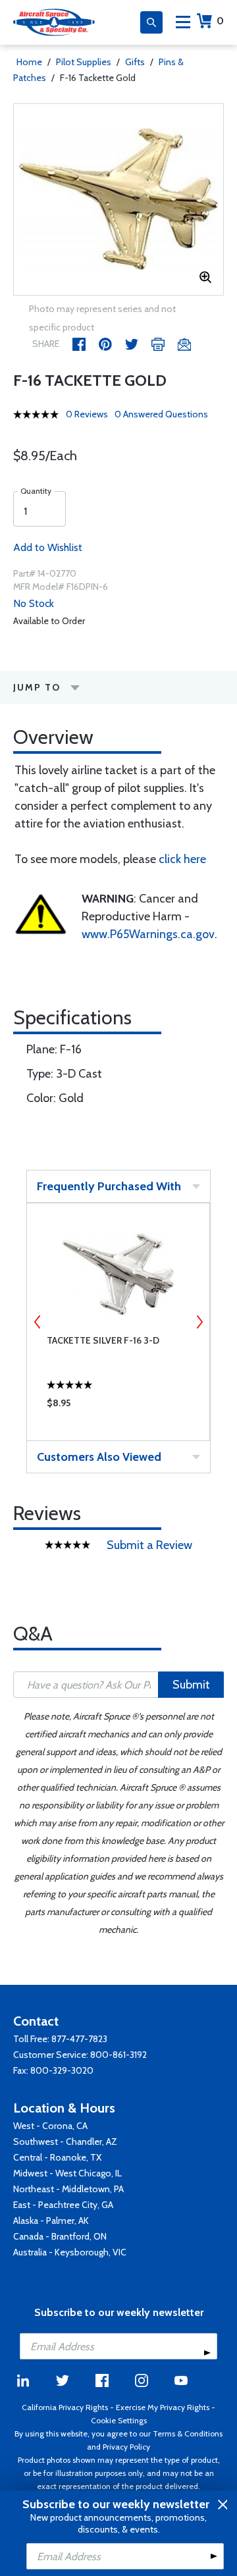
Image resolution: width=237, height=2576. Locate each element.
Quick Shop (118, 1406)
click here (182, 859)
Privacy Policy (126, 2447)
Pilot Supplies (84, 62)
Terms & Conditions (188, 2433)
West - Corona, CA (50, 2126)
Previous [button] (38, 1322)
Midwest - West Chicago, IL (67, 2173)
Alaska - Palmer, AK (51, 2221)
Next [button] (199, 1322)
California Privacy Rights (65, 2407)
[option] (118, 199)
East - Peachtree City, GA (63, 2205)
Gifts (135, 62)
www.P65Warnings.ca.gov (148, 934)
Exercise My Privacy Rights (163, 2407)
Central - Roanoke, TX (57, 2157)
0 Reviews (87, 414)
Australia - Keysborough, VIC (70, 2252)
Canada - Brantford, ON (60, 2236)
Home (29, 62)
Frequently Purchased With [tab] (109, 1186)
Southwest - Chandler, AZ (65, 2142)
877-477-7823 (79, 2039)
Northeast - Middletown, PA (68, 2189)
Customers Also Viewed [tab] (99, 1457)
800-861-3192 (118, 2055)
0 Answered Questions (161, 414)
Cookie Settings (119, 2420)
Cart (220, 21)
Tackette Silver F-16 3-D (103, 1340)
